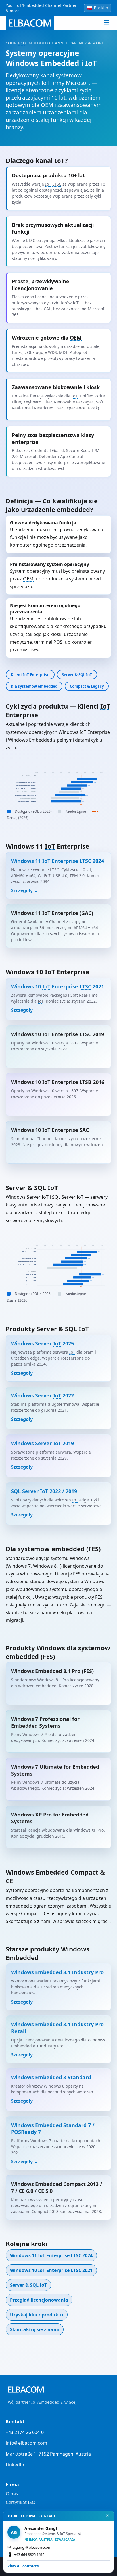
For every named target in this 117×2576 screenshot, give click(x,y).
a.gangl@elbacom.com (29, 2547)
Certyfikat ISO (21, 2502)
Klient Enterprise (30, 675)
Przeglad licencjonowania (39, 2300)
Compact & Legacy (87, 686)
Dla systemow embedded (34, 686)
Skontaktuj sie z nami (35, 2329)
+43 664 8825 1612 (26, 2554)
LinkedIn (15, 2465)
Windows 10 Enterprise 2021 (51, 2270)
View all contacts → (25, 2566)
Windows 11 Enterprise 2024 (51, 2255)
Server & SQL (77, 675)
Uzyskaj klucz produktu (37, 2315)
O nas (12, 2494)
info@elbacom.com (26, 2443)
